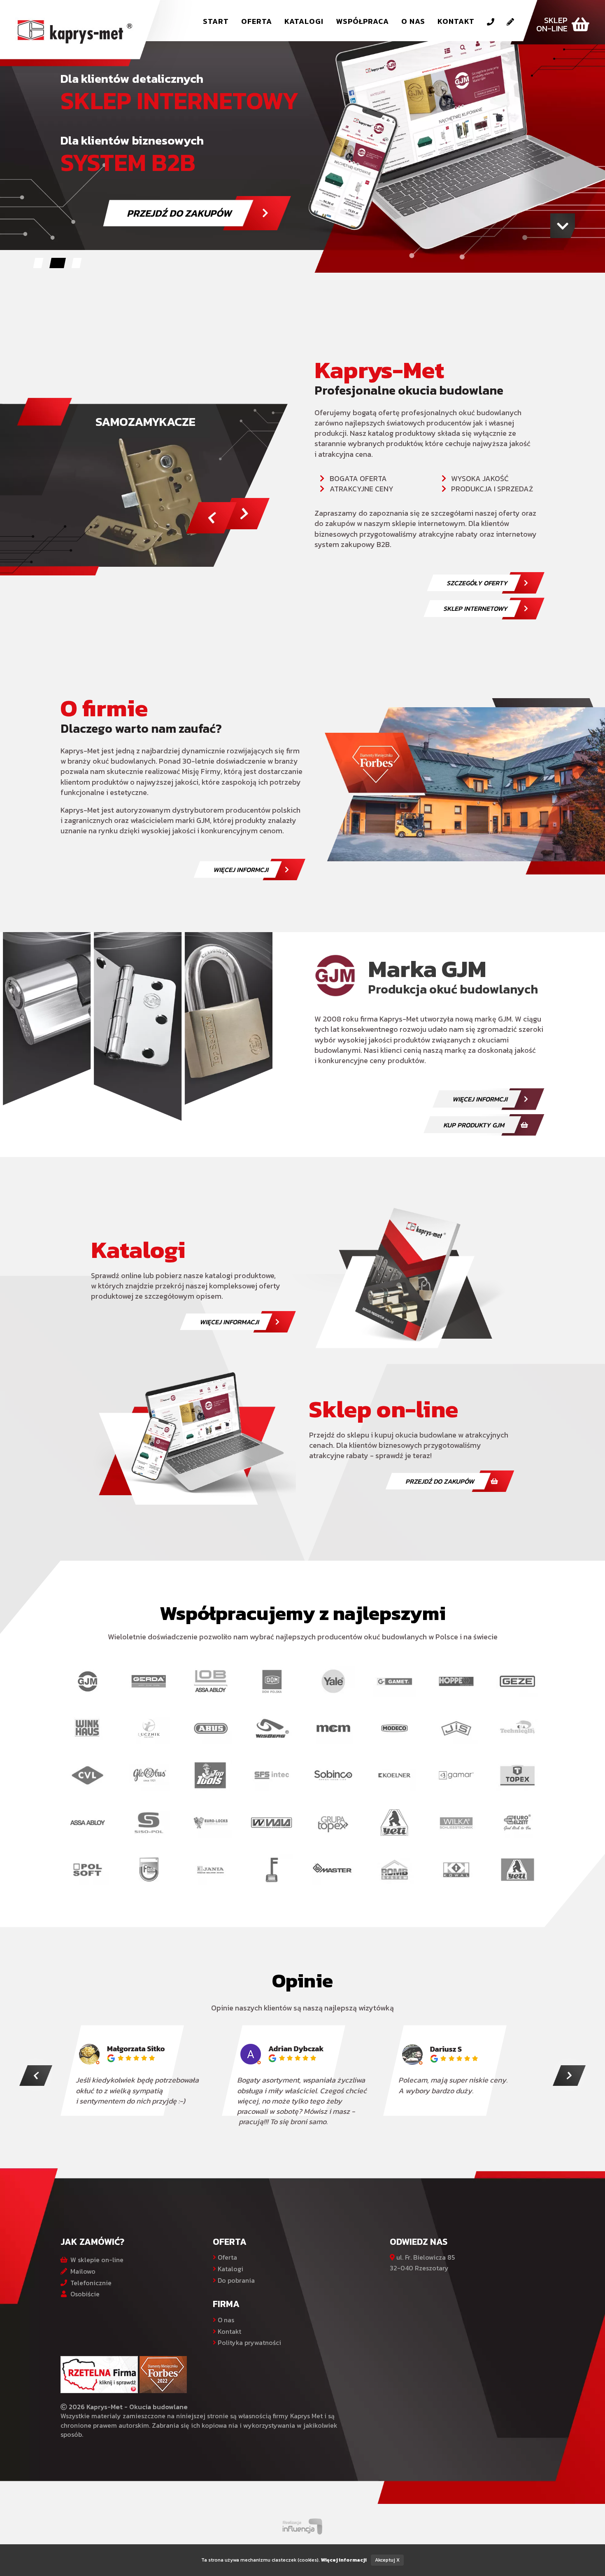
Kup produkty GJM (474, 1125)
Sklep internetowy (475, 608)
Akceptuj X (387, 2560)
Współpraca (362, 21)
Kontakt (456, 21)
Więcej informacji (229, 1322)
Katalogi (304, 21)
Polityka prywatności (249, 2342)
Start (216, 21)
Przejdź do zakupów (440, 1481)
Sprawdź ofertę (233, 207)
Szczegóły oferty (477, 583)
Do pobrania (235, 2280)
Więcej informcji (241, 870)
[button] (38, 263)
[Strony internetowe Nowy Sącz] (303, 2525)
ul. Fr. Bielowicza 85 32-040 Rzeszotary (422, 2263)
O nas (413, 21)
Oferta (257, 21)
